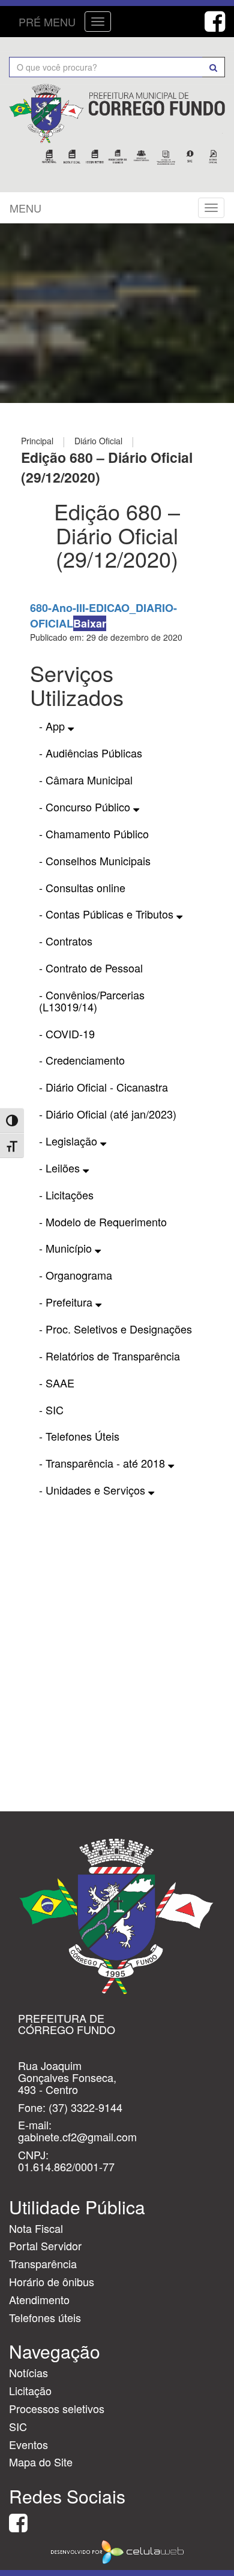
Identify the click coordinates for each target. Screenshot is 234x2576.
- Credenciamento (82, 1060)
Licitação (30, 2390)
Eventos (28, 2444)
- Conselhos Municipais (95, 860)
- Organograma (76, 1275)
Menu (25, 208)
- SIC (51, 1410)
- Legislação (70, 1141)
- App (53, 726)
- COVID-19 (67, 1034)
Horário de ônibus (52, 2281)
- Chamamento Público (94, 834)
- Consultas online (82, 887)
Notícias (28, 2372)
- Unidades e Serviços (94, 1490)
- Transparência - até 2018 (103, 1463)
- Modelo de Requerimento (103, 1222)
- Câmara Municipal (86, 780)
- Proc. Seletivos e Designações (115, 1329)
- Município (67, 1248)
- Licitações (66, 1195)
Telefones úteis (45, 2317)
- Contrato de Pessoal (91, 968)
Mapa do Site (41, 2462)
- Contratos (66, 941)
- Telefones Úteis (79, 1436)
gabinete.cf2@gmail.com (77, 2136)
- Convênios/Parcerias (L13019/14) (92, 1001)
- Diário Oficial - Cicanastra (103, 1087)
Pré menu (47, 22)
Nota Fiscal (36, 2228)
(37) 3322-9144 (85, 2107)
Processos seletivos (57, 2408)
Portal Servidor (45, 2245)
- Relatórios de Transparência (109, 1356)
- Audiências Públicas (91, 753)
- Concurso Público (86, 807)
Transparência (43, 2263)
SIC (18, 2426)
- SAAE (57, 1383)
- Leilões (61, 1168)
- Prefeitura (67, 1302)
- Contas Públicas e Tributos (108, 914)
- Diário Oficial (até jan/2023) (108, 1114)
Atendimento (39, 2299)
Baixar (90, 623)
